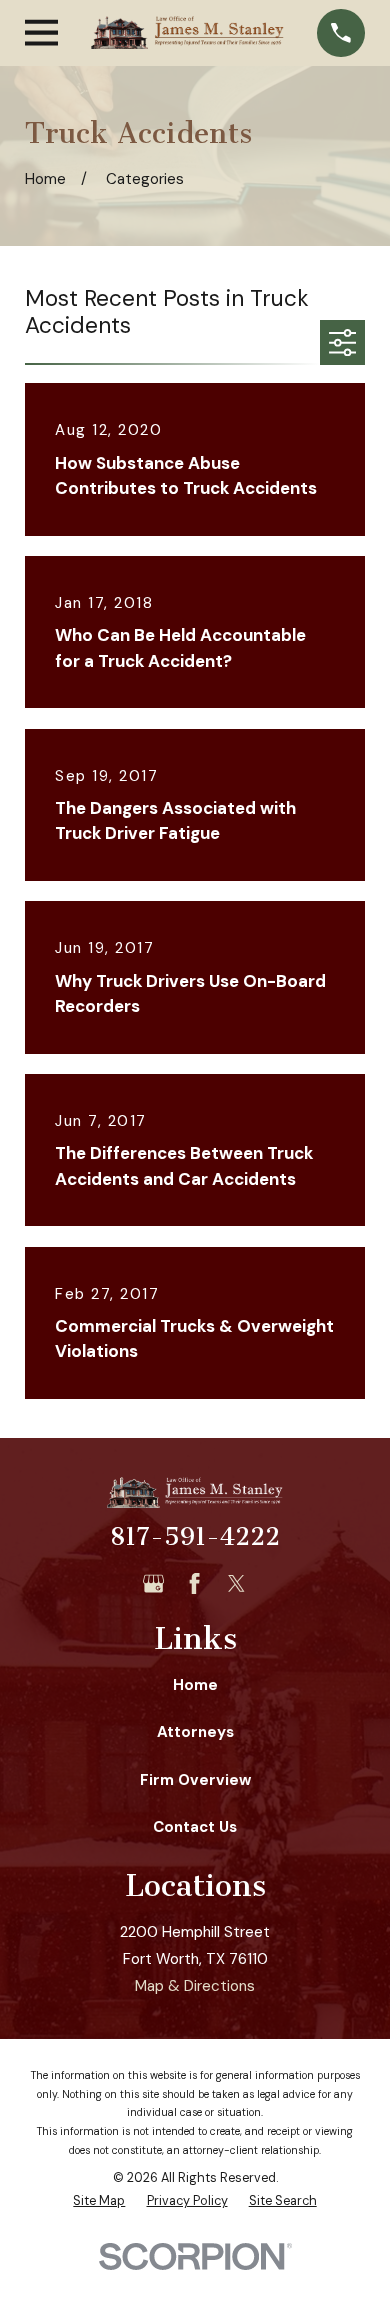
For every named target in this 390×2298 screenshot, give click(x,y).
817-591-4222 (195, 1536)
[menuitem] (99, 2201)
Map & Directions (195, 1986)
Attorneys (195, 1732)
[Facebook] (194, 1583)
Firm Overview (195, 1780)
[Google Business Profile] (153, 1583)
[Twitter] (236, 1583)
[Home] (187, 32)
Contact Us (195, 1827)
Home (195, 1685)
